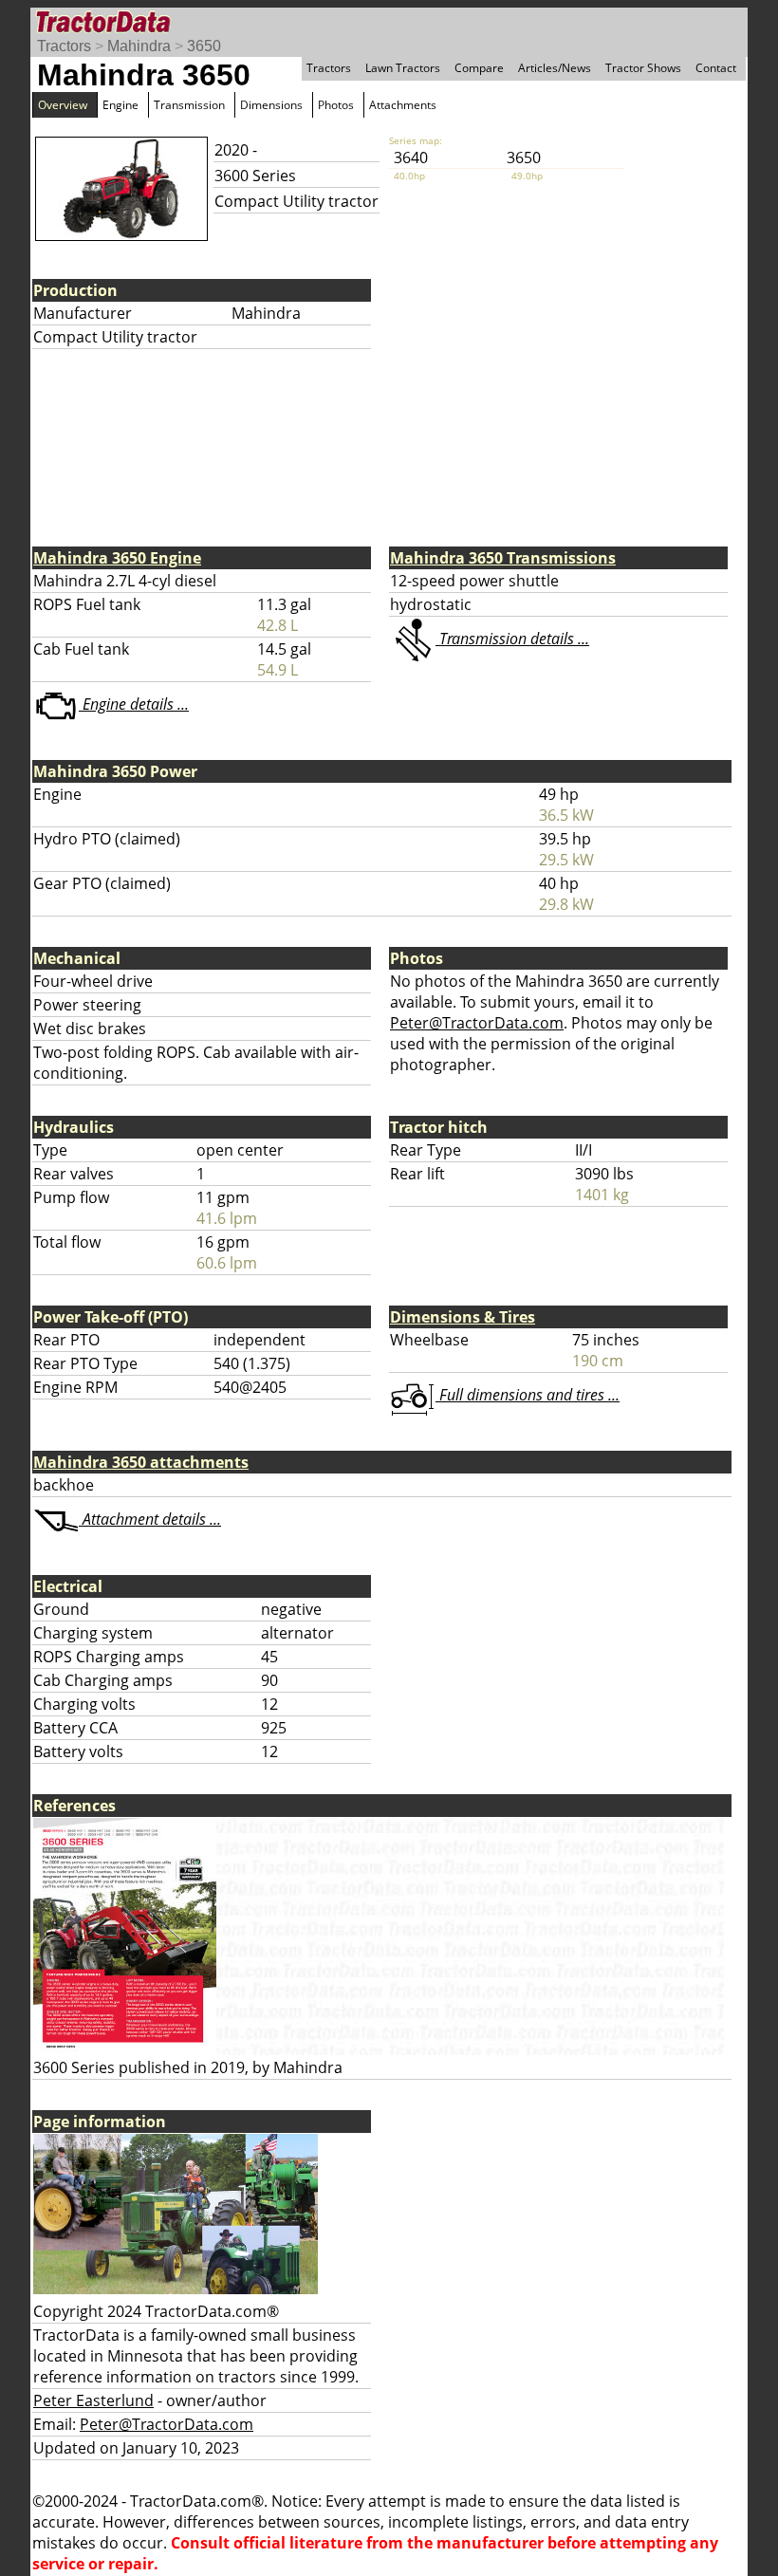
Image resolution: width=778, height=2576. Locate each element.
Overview (63, 105)
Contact (716, 68)
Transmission (189, 105)
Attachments (403, 105)
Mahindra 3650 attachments (141, 1462)
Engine (120, 105)
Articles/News (555, 68)
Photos (336, 105)
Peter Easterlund (93, 2400)
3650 (204, 46)
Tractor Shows (643, 68)
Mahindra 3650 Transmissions (503, 558)
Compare (479, 68)
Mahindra (139, 46)
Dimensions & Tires (463, 1317)
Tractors (64, 46)
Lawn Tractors (403, 68)
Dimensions (271, 105)
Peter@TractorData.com (477, 1023)
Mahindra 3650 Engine (117, 558)
